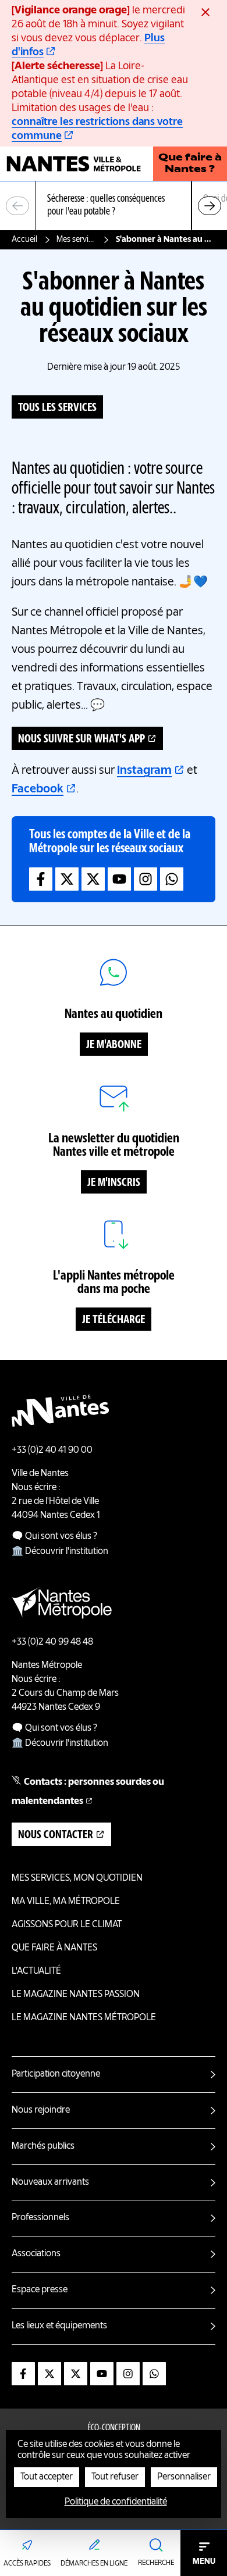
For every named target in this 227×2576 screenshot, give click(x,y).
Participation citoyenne (56, 2074)
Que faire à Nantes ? (190, 164)
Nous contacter (56, 1835)
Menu (204, 2561)
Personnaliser (184, 2477)
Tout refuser (115, 2477)
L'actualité (36, 1971)
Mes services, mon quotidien (77, 240)
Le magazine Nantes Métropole (84, 2018)
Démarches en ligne (94, 2564)
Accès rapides (27, 2564)
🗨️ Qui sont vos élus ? (54, 1537)
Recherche (156, 2563)
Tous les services (57, 408)
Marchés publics (43, 2146)
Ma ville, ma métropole (66, 1902)
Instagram (144, 771)
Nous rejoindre (41, 2110)
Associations (36, 2254)
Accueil (24, 240)
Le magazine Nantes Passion (76, 1995)
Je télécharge (114, 1320)
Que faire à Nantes (54, 1948)
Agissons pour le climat (67, 1925)
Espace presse (40, 2290)
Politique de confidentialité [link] (116, 2502)
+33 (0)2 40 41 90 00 (52, 1450)
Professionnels (40, 2218)
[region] (114, 206)
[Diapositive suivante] (210, 206)
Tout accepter (47, 2477)
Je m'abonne (114, 1045)
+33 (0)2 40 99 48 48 (52, 1642)
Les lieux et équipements (59, 2326)
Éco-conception (114, 2428)
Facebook (38, 789)
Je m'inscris (114, 1183)
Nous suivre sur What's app (81, 739)
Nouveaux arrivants (50, 2182)
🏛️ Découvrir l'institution (60, 1552)
